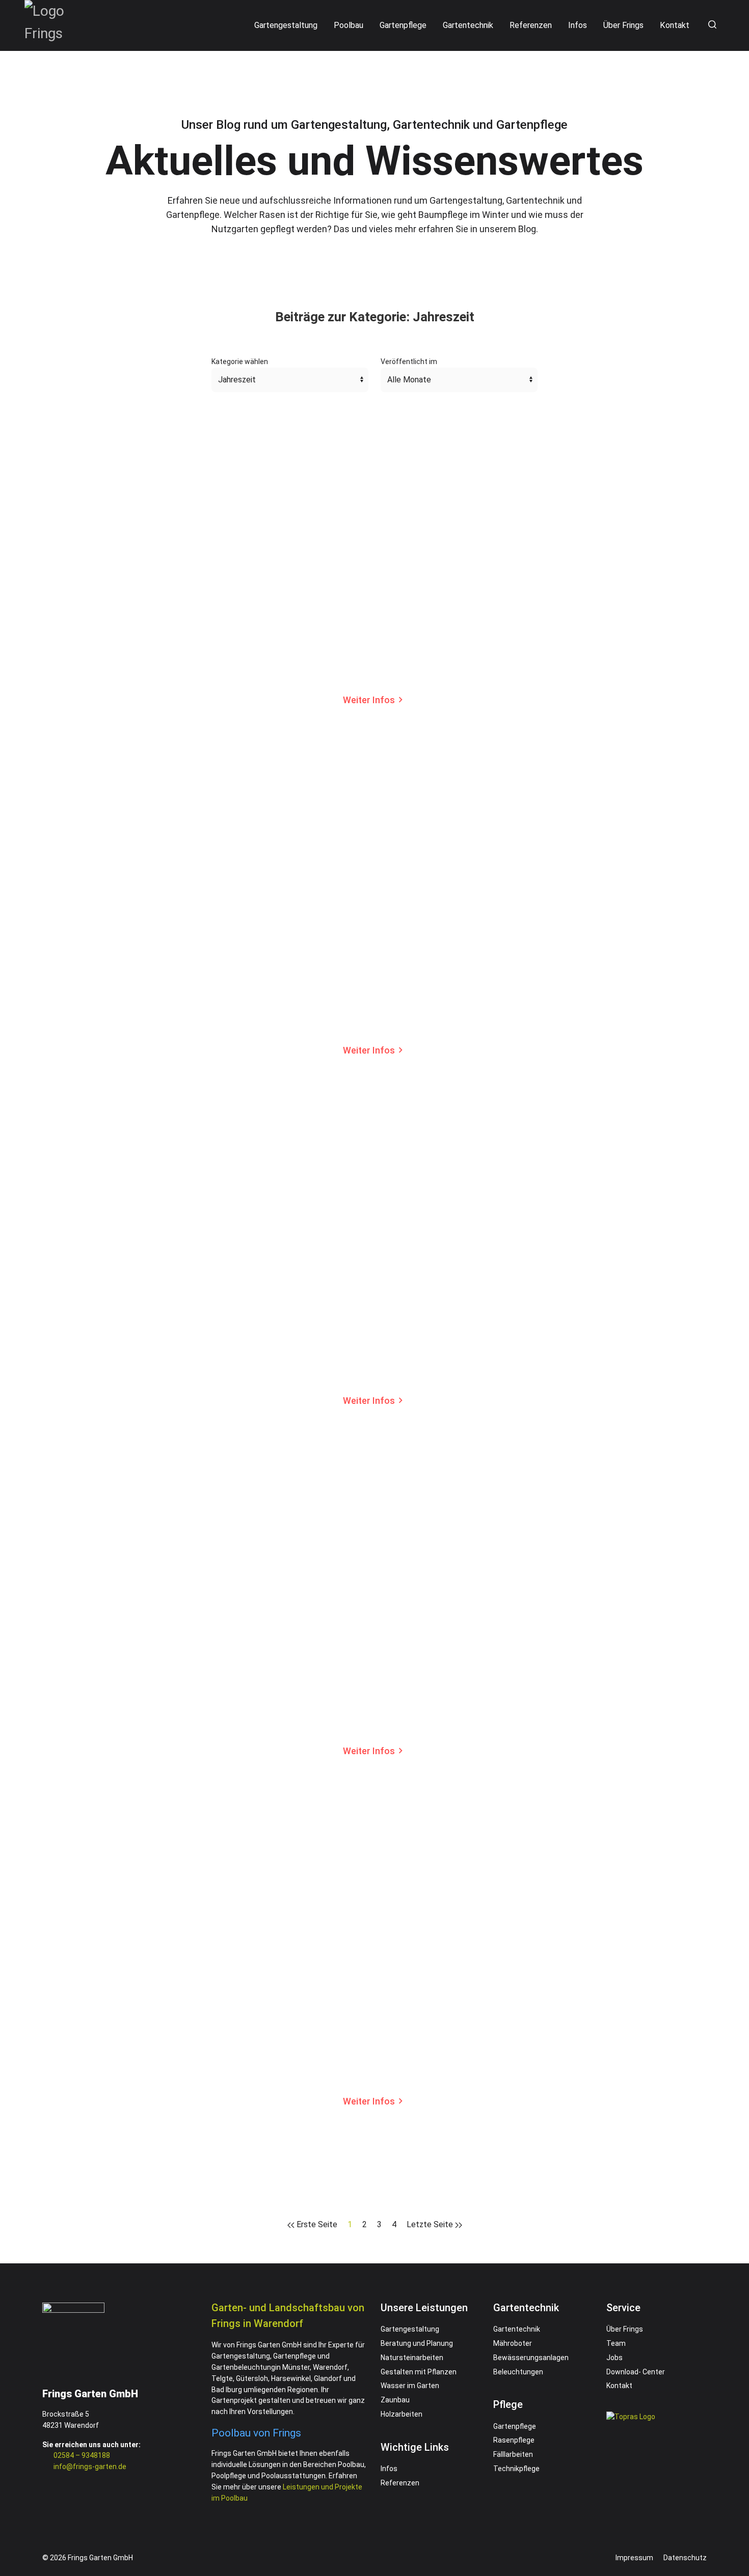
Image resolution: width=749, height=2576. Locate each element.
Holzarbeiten (402, 2414)
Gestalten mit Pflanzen (419, 2372)
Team (616, 2343)
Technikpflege (516, 2469)
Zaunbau (395, 2400)
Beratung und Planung (417, 2343)
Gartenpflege (403, 25)
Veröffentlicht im (409, 362)
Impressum (634, 2558)
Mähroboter (513, 2343)
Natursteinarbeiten (412, 2358)
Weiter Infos (369, 700)
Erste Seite (316, 2224)
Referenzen (531, 25)
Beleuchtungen (518, 2372)
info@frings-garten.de (90, 2467)
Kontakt (675, 25)
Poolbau (349, 25)
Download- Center (636, 2372)
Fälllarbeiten (513, 2454)
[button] (711, 25)
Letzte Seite (431, 2224)
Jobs (614, 2358)
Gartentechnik (468, 25)
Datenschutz (685, 2558)
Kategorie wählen (240, 362)
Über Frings (623, 25)
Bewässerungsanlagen (531, 2358)
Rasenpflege (514, 2440)
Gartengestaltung (286, 25)
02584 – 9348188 (82, 2455)
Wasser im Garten (410, 2386)
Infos (578, 25)
